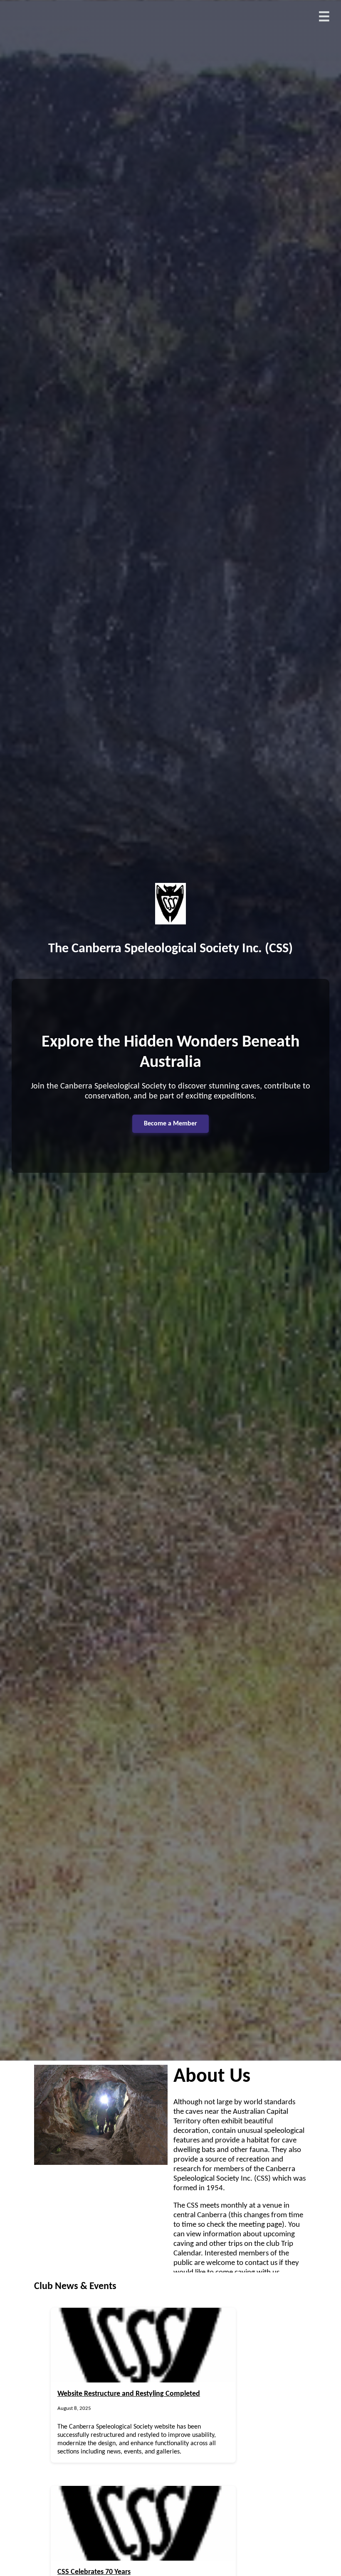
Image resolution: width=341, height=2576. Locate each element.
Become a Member (170, 1124)
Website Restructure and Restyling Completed (129, 2394)
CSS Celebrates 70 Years (94, 2572)
